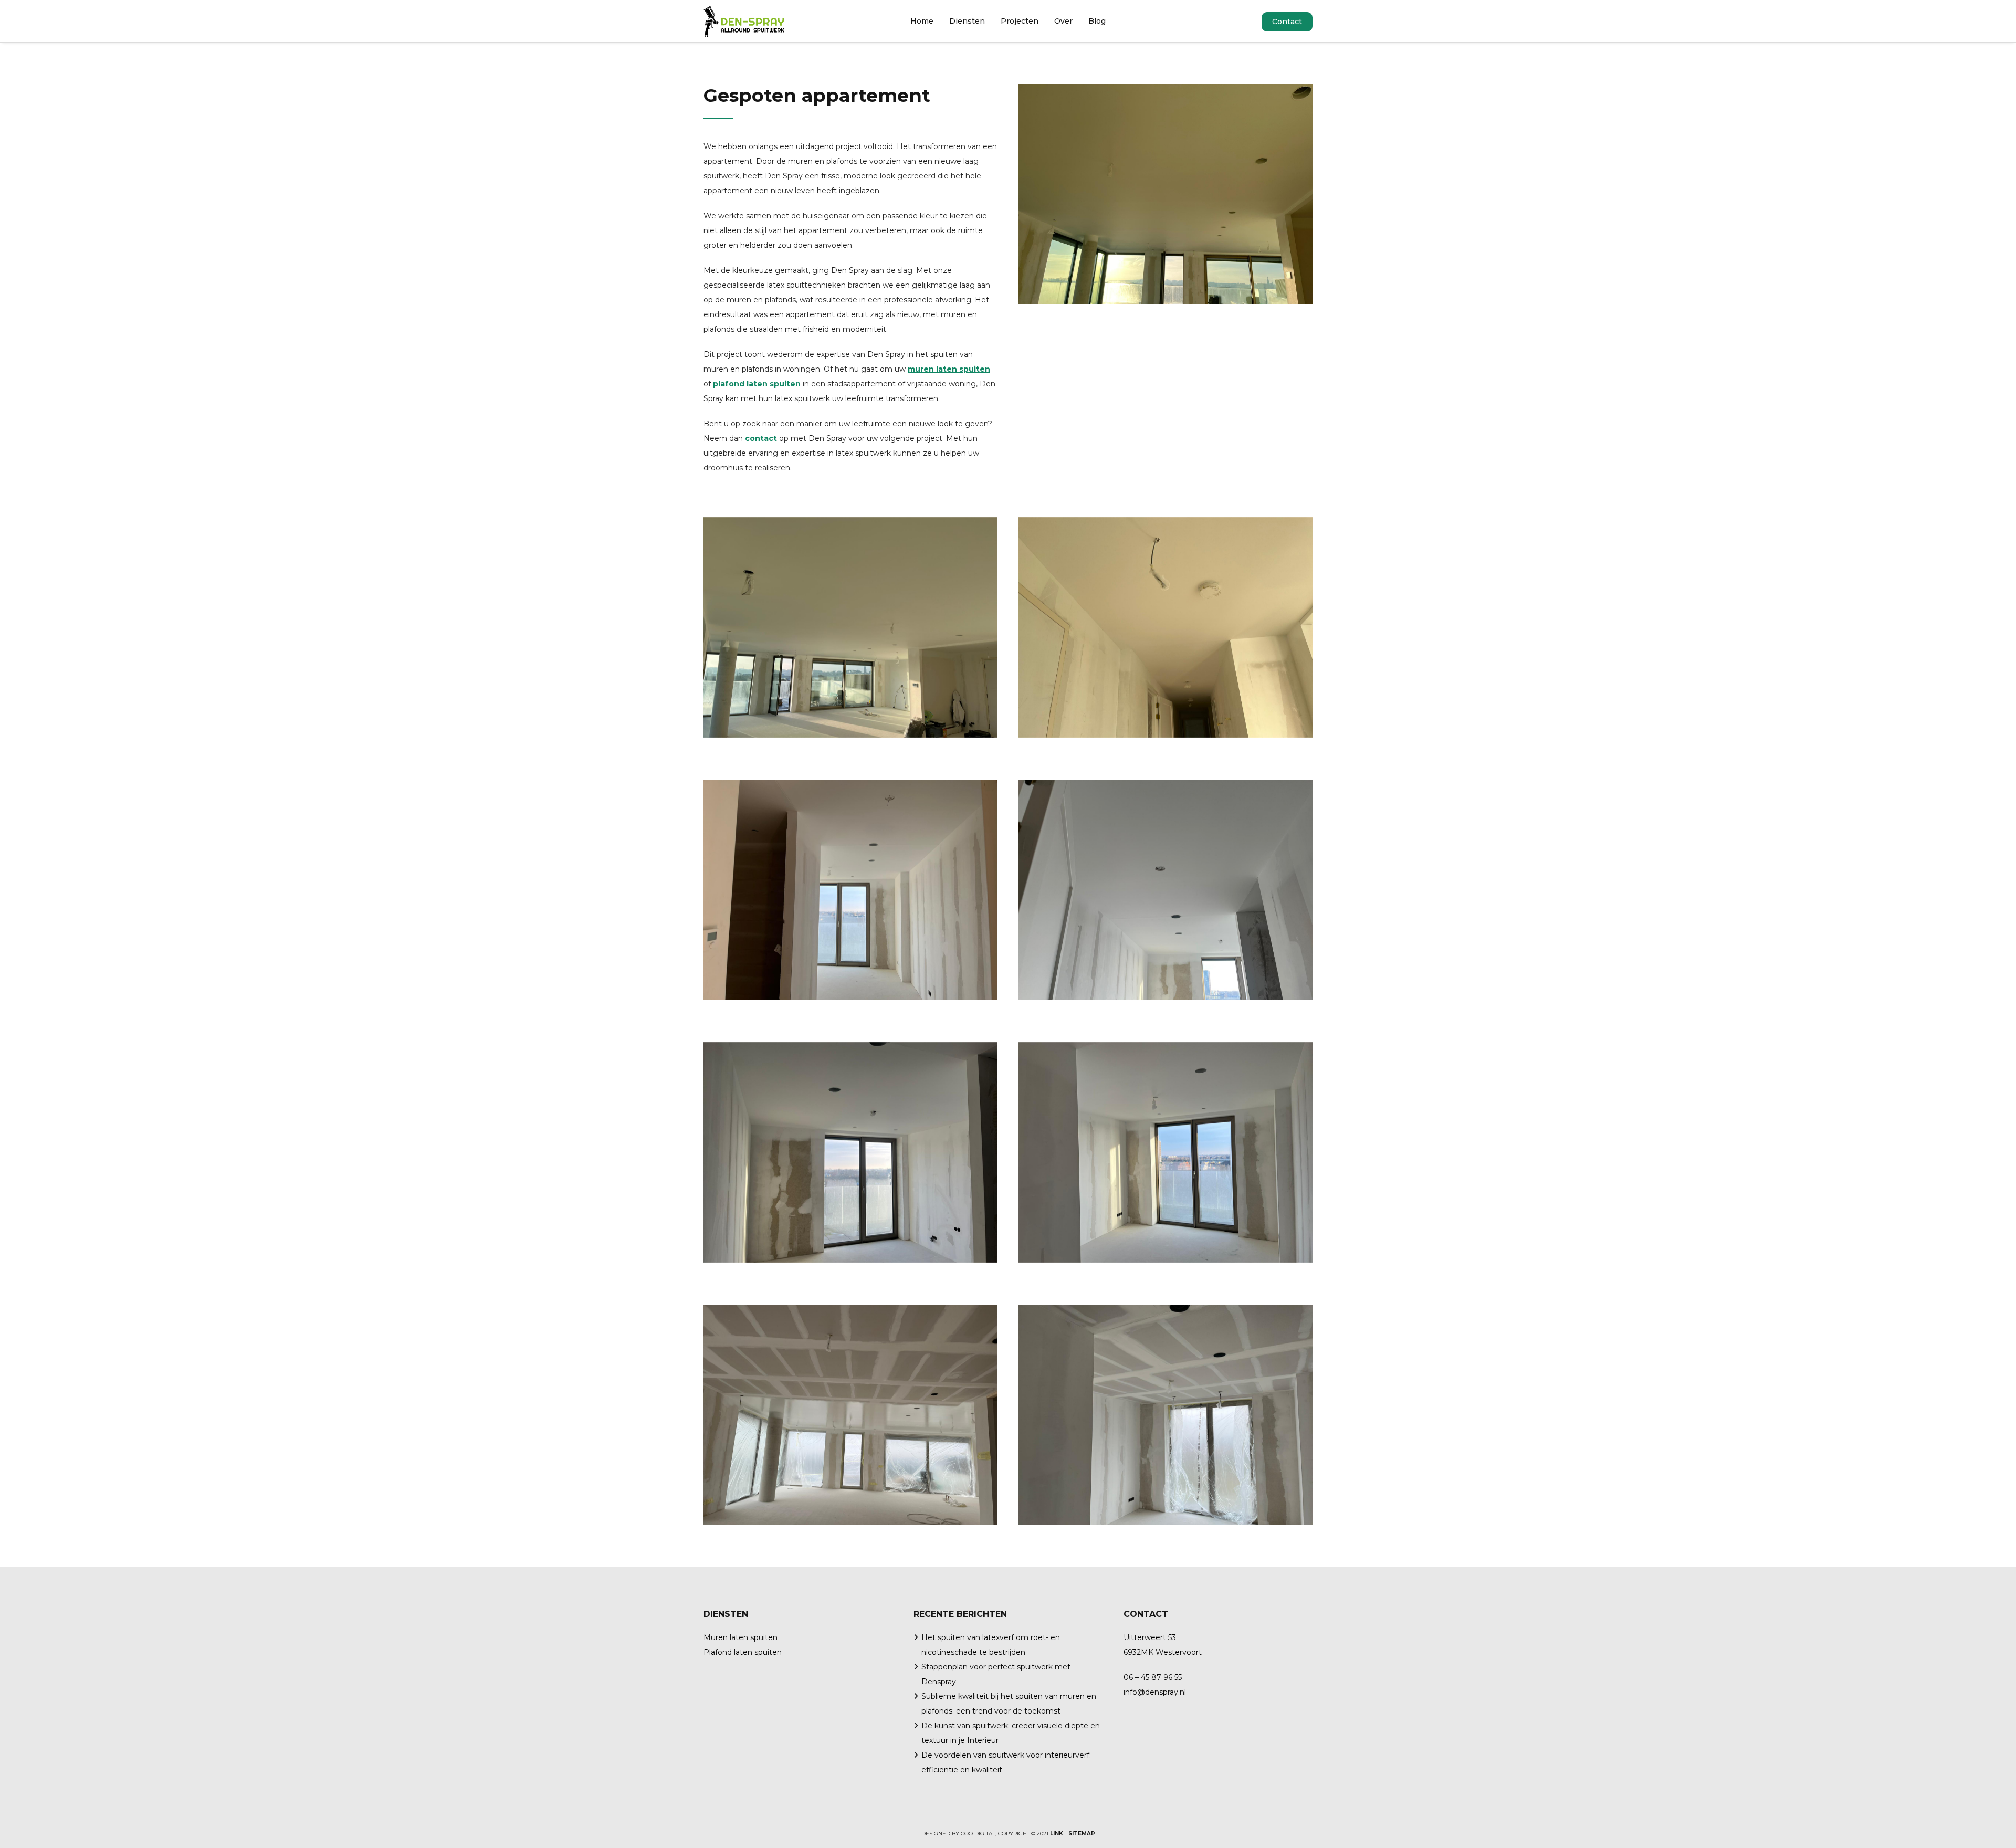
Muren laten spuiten (741, 1637)
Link (1057, 1834)
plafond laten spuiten (757, 384)
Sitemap (1082, 1834)
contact (761, 438)
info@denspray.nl (1155, 1692)
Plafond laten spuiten (743, 1652)
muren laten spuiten (949, 369)
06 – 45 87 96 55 (1153, 1677)
